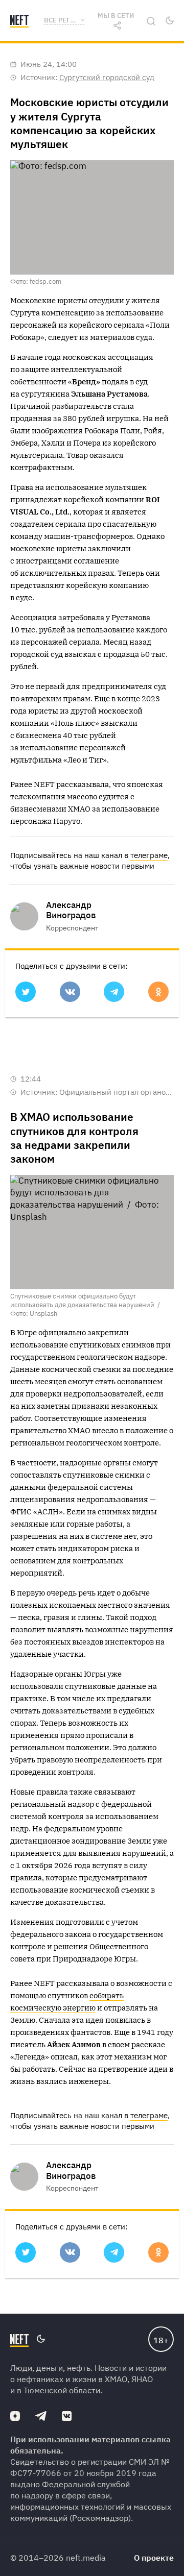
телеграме (149, 855)
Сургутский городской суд (107, 77)
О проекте (154, 2558)
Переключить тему (170, 20)
